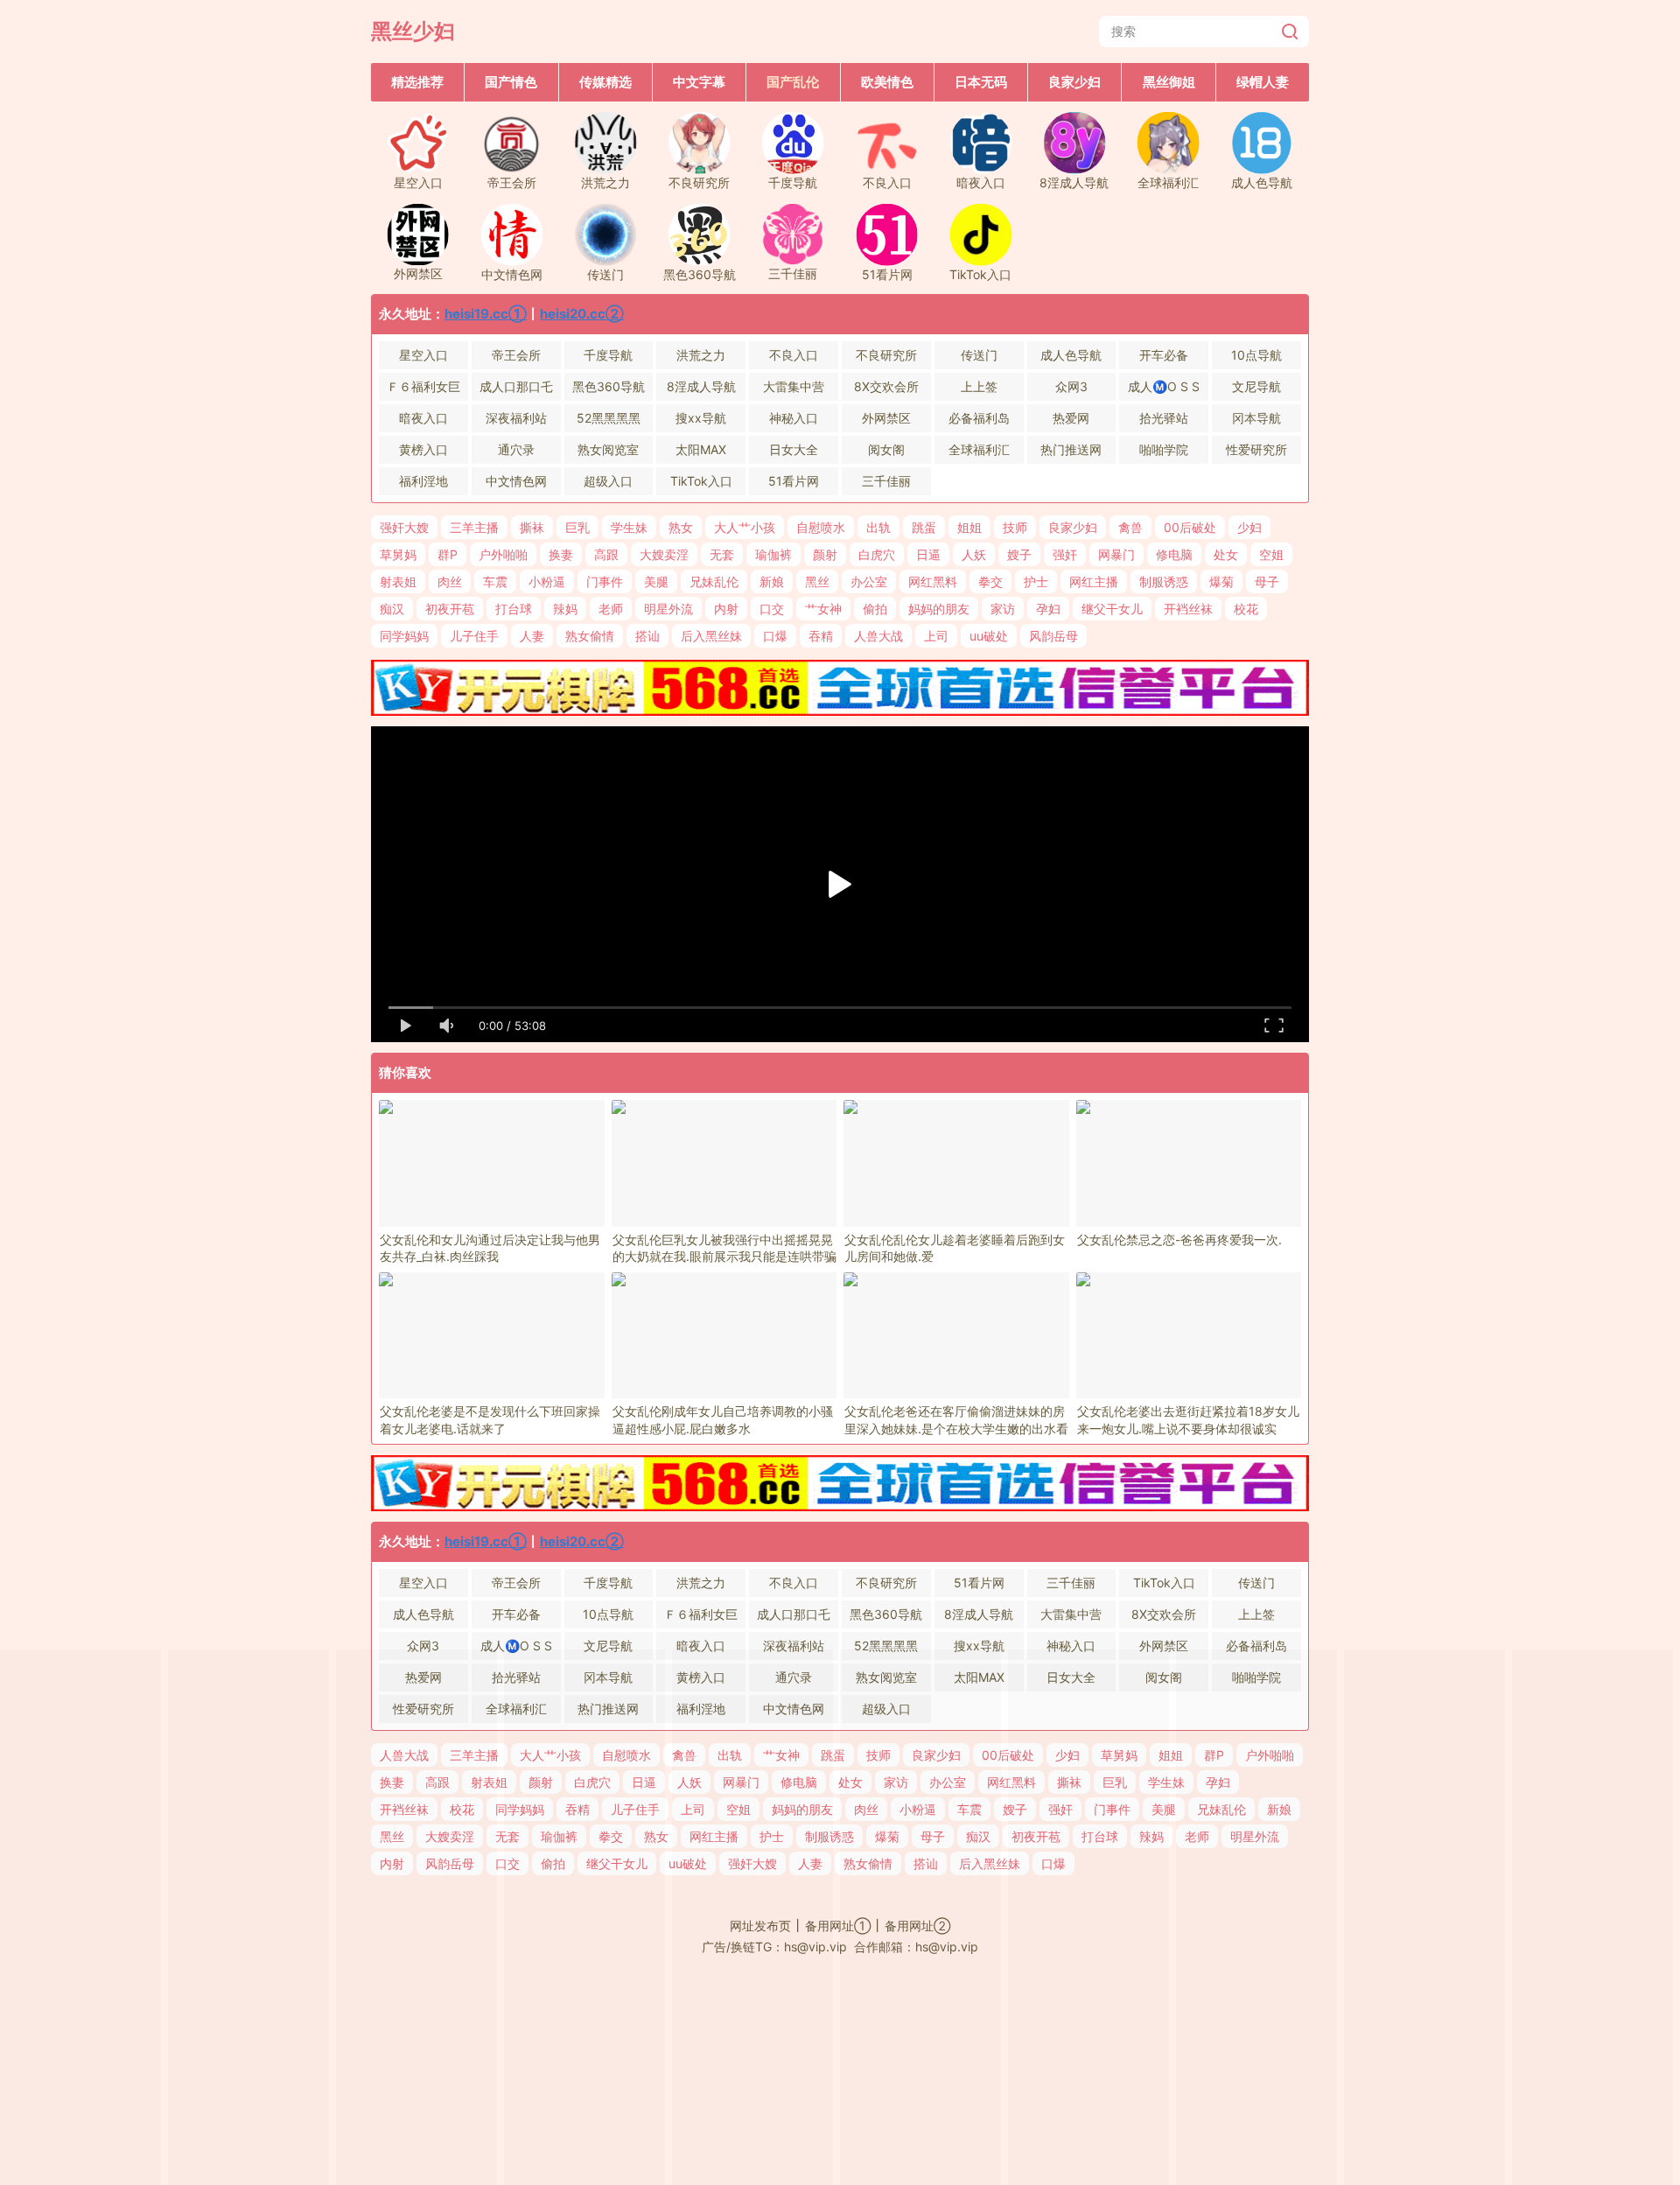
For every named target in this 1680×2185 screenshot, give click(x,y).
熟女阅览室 (608, 449)
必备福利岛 (979, 418)
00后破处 (1190, 527)
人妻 (532, 636)
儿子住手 (474, 636)
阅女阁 (886, 449)
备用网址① (838, 1926)
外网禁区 (886, 418)
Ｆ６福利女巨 (423, 386)
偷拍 (875, 609)
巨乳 (577, 527)
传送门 (979, 355)
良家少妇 (1074, 82)
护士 (1036, 581)
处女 (1226, 554)
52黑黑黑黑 (609, 418)
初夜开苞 (450, 609)
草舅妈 (398, 554)
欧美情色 (887, 82)
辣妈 (565, 609)
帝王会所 (516, 355)
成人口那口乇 (516, 386)
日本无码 (981, 82)
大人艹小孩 (745, 527)
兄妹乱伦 (714, 581)
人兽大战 (878, 636)
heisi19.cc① (486, 314)
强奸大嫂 (404, 527)
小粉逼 (547, 581)
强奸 (1065, 554)
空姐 (1271, 554)
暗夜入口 (423, 418)
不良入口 (794, 355)
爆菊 (1221, 581)
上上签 (979, 386)
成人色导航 (1071, 355)
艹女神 (823, 609)
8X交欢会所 (886, 386)
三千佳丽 (886, 481)
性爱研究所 (1256, 449)
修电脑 (1174, 554)
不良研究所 (886, 355)
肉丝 (450, 581)
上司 (936, 636)
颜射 (825, 554)
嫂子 (1019, 554)
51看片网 (794, 481)
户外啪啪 (503, 554)
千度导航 (608, 355)
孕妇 (1048, 609)
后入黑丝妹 (711, 636)
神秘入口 (794, 418)
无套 (722, 554)
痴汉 (392, 609)
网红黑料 (933, 581)
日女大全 (794, 449)
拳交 (990, 581)
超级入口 (608, 481)
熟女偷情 (590, 636)
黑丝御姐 (1169, 82)
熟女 (681, 527)
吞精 (821, 636)
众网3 (1071, 386)
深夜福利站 (516, 418)
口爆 (775, 636)
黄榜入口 (423, 449)
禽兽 (1130, 527)
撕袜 (532, 527)
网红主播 (1094, 581)
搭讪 (647, 636)
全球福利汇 (979, 449)
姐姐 (969, 527)
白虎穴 (877, 554)
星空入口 (423, 355)
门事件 (605, 581)
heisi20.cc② (582, 314)
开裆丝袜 (1188, 609)
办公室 (869, 581)
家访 (1003, 609)
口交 (772, 609)
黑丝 (817, 581)
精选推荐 (417, 82)
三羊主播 (474, 527)
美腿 (656, 581)
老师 (611, 609)
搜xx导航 (701, 418)
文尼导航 (1256, 386)
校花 (1246, 609)
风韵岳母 (1053, 636)
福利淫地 (423, 481)
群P (448, 554)
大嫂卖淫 (664, 554)
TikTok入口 (701, 481)
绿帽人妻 (1263, 82)
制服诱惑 (1164, 581)
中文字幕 (699, 82)
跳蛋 (924, 527)
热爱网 (1071, 418)
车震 (495, 581)
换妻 (561, 554)
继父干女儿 (1112, 609)
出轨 (878, 527)
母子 (1267, 581)
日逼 (928, 554)
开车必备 (1164, 355)
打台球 (514, 609)
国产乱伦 (793, 82)
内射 (726, 609)
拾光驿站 (1164, 418)
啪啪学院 (1164, 449)
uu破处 (989, 636)
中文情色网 (516, 481)
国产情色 (511, 82)
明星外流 (668, 609)
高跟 (606, 554)
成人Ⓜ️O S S (1164, 386)
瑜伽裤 (773, 554)
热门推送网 (1071, 449)
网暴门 (1116, 554)
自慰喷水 (821, 527)
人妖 (974, 554)
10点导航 (1256, 355)
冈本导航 (1256, 418)
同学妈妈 (404, 636)
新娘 (772, 581)
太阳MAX (701, 449)
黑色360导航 (609, 386)
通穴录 (516, 449)
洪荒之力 (701, 355)
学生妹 (629, 527)
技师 (1015, 527)
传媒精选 (605, 82)
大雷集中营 (794, 386)
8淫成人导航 (701, 386)
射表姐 (398, 581)
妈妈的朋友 (939, 609)
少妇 (1249, 527)
